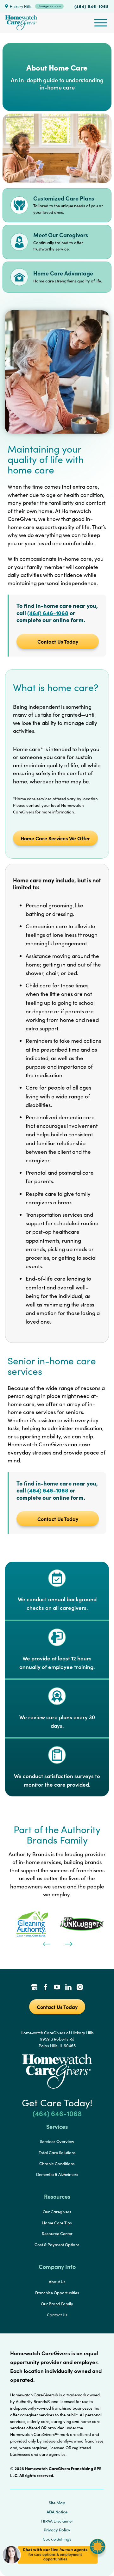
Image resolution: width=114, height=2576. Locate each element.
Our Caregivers (57, 2212)
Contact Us (57, 2315)
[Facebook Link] (46, 1988)
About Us (57, 2282)
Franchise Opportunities (57, 2293)
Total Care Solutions (57, 2153)
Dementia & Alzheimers (57, 2174)
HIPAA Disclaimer (57, 2521)
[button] (54, 2566)
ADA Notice (57, 2512)
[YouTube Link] (57, 1988)
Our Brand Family (57, 2304)
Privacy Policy (57, 2530)
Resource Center (57, 2233)
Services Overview (57, 2141)
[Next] (68, 1943)
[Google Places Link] (34, 1988)
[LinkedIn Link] (68, 1988)
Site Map (57, 2503)
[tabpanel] (32, 1924)
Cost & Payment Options (57, 2245)
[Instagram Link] (80, 1988)
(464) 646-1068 (92, 6)
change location (49, 6)
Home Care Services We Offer (55, 838)
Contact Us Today (58, 641)
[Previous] (46, 1943)
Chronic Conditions (57, 2164)
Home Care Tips (57, 2223)
